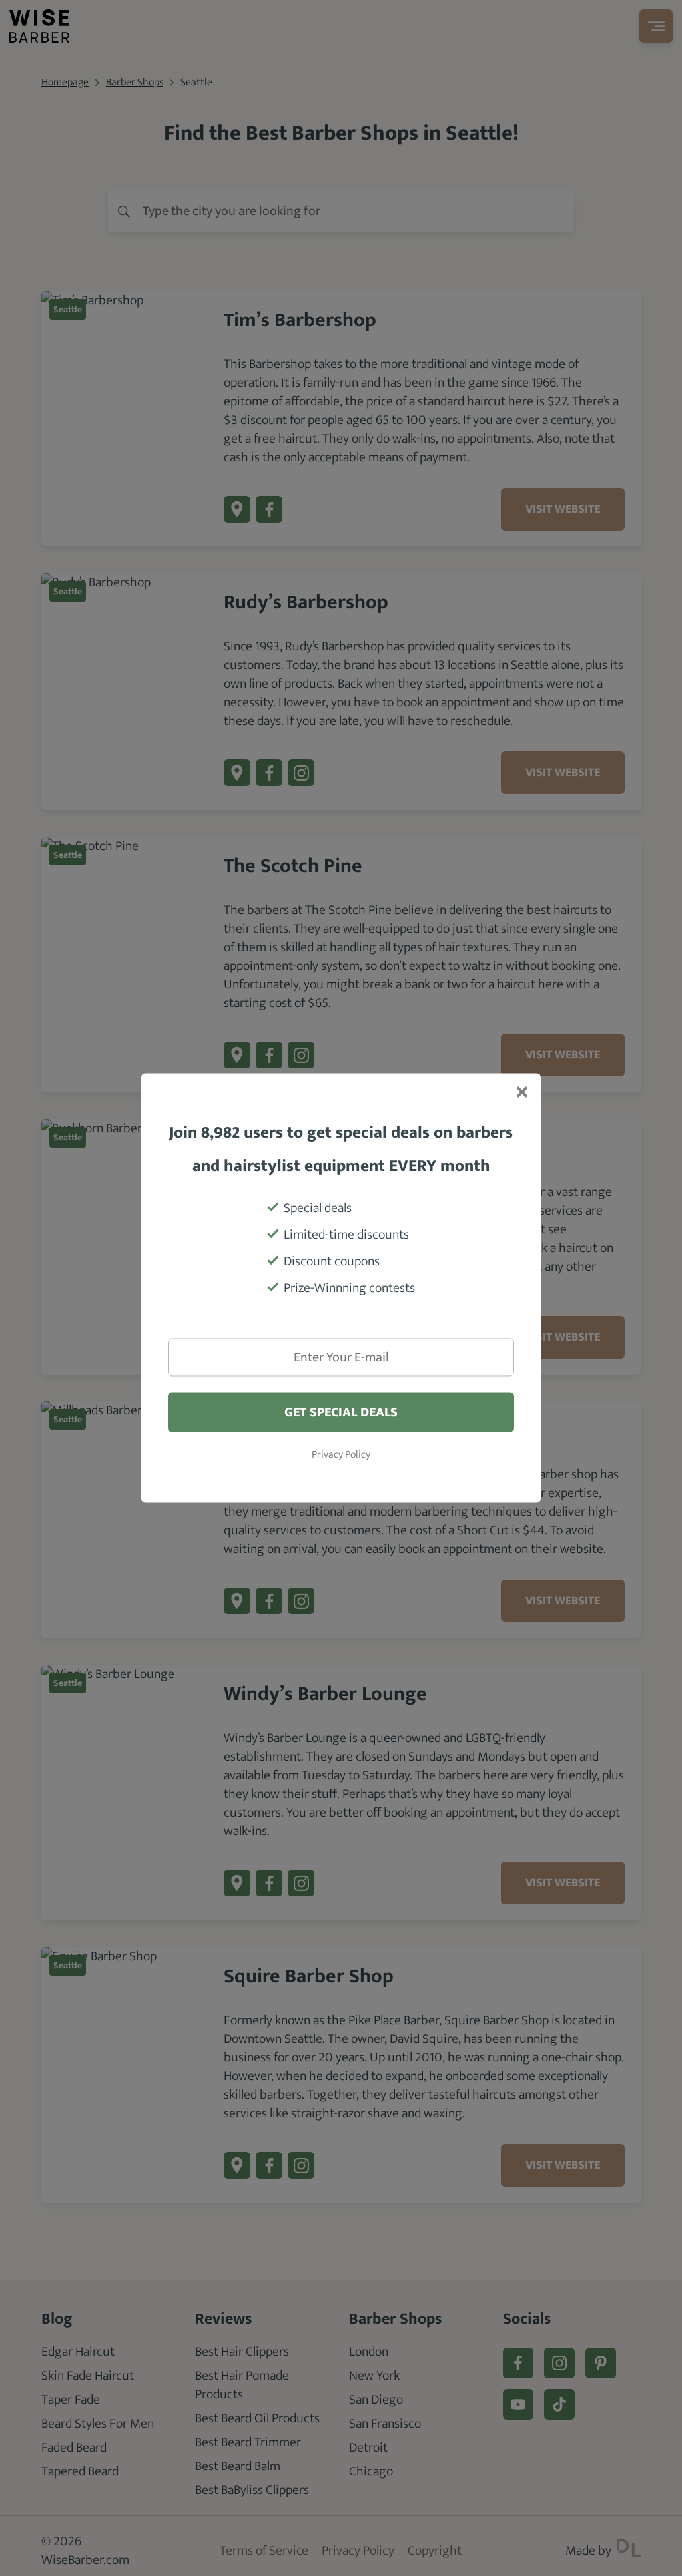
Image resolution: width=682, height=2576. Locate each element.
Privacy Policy (341, 1455)
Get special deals (341, 1412)
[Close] (521, 1094)
